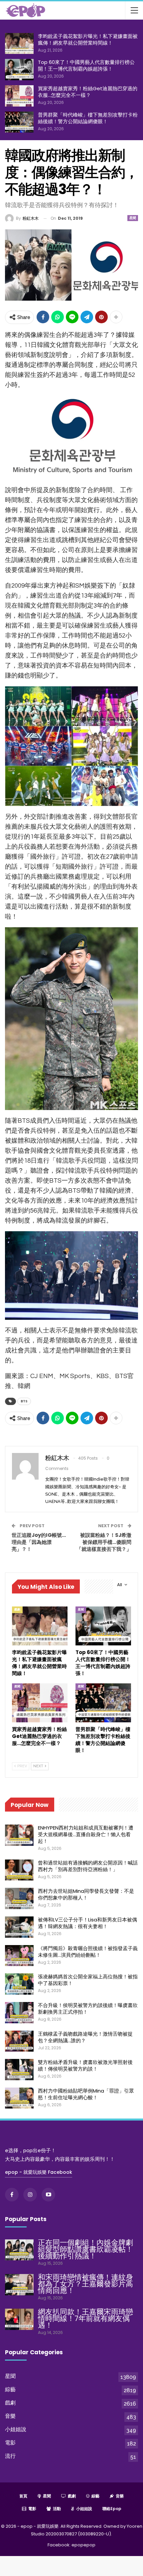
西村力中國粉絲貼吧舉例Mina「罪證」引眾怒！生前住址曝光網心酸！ (86, 2094)
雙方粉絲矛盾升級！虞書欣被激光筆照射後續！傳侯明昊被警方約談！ (85, 2065)
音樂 (10, 2416)
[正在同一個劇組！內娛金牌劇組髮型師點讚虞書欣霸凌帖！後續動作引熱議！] (19, 2250)
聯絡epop (112, 2509)
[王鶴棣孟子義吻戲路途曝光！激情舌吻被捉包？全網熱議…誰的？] (19, 2041)
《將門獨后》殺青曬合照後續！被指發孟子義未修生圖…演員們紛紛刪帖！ (88, 1952)
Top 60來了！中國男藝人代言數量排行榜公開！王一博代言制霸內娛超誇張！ (86, 65)
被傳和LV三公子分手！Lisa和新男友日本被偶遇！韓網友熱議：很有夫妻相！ (87, 1923)
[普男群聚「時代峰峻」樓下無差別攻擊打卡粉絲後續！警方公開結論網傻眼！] (19, 122)
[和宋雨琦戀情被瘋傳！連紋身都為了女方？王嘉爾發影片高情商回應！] (19, 2285)
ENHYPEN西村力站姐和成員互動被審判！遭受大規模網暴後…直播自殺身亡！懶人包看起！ (86, 1834)
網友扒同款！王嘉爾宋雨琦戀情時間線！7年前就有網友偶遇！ (85, 2318)
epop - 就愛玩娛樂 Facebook (39, 2172)
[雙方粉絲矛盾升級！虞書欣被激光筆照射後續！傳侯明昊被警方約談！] (19, 2070)
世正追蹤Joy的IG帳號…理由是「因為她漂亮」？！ (39, 1542)
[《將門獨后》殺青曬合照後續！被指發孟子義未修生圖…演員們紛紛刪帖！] (19, 1956)
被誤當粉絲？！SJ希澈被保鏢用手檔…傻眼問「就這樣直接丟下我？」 (104, 1542)
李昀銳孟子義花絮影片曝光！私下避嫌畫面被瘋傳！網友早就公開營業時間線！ (88, 39)
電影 (10, 2443)
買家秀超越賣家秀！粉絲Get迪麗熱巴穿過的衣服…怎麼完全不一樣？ (88, 92)
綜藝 (10, 2389)
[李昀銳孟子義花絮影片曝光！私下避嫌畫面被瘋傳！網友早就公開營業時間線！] (19, 44)
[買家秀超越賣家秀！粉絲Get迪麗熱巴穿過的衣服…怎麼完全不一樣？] (19, 96)
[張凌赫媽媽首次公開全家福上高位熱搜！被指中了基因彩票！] (19, 1984)
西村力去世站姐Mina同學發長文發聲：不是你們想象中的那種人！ (86, 1894)
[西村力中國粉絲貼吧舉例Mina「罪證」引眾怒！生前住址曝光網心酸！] (19, 2098)
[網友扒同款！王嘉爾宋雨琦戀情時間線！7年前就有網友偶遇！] (19, 2319)
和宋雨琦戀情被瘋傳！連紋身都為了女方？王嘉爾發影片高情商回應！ (85, 2284)
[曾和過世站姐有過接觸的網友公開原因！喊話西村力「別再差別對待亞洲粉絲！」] (19, 1870)
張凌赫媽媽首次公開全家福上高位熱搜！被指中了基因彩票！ (88, 1980)
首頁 (23, 2496)
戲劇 (17, 1609)
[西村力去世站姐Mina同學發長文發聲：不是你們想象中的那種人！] (19, 1898)
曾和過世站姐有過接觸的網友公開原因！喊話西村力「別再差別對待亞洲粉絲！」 (88, 1866)
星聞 (133, 218)
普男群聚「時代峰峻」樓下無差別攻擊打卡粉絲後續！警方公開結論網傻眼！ (88, 118)
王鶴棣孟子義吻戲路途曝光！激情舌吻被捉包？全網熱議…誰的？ (85, 2037)
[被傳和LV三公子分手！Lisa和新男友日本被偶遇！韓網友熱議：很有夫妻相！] (19, 1927)
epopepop (83, 2545)
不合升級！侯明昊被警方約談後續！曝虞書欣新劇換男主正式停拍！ (88, 2008)
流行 (10, 2456)
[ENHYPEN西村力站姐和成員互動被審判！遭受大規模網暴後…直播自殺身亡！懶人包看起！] (19, 1835)
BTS (24, 1401)
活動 (57, 2509)
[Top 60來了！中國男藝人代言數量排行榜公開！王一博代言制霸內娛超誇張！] (19, 70)
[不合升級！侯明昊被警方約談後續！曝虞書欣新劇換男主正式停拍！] (19, 2013)
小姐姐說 (16, 2429)
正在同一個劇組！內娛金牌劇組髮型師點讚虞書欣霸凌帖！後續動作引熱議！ (85, 2249)
